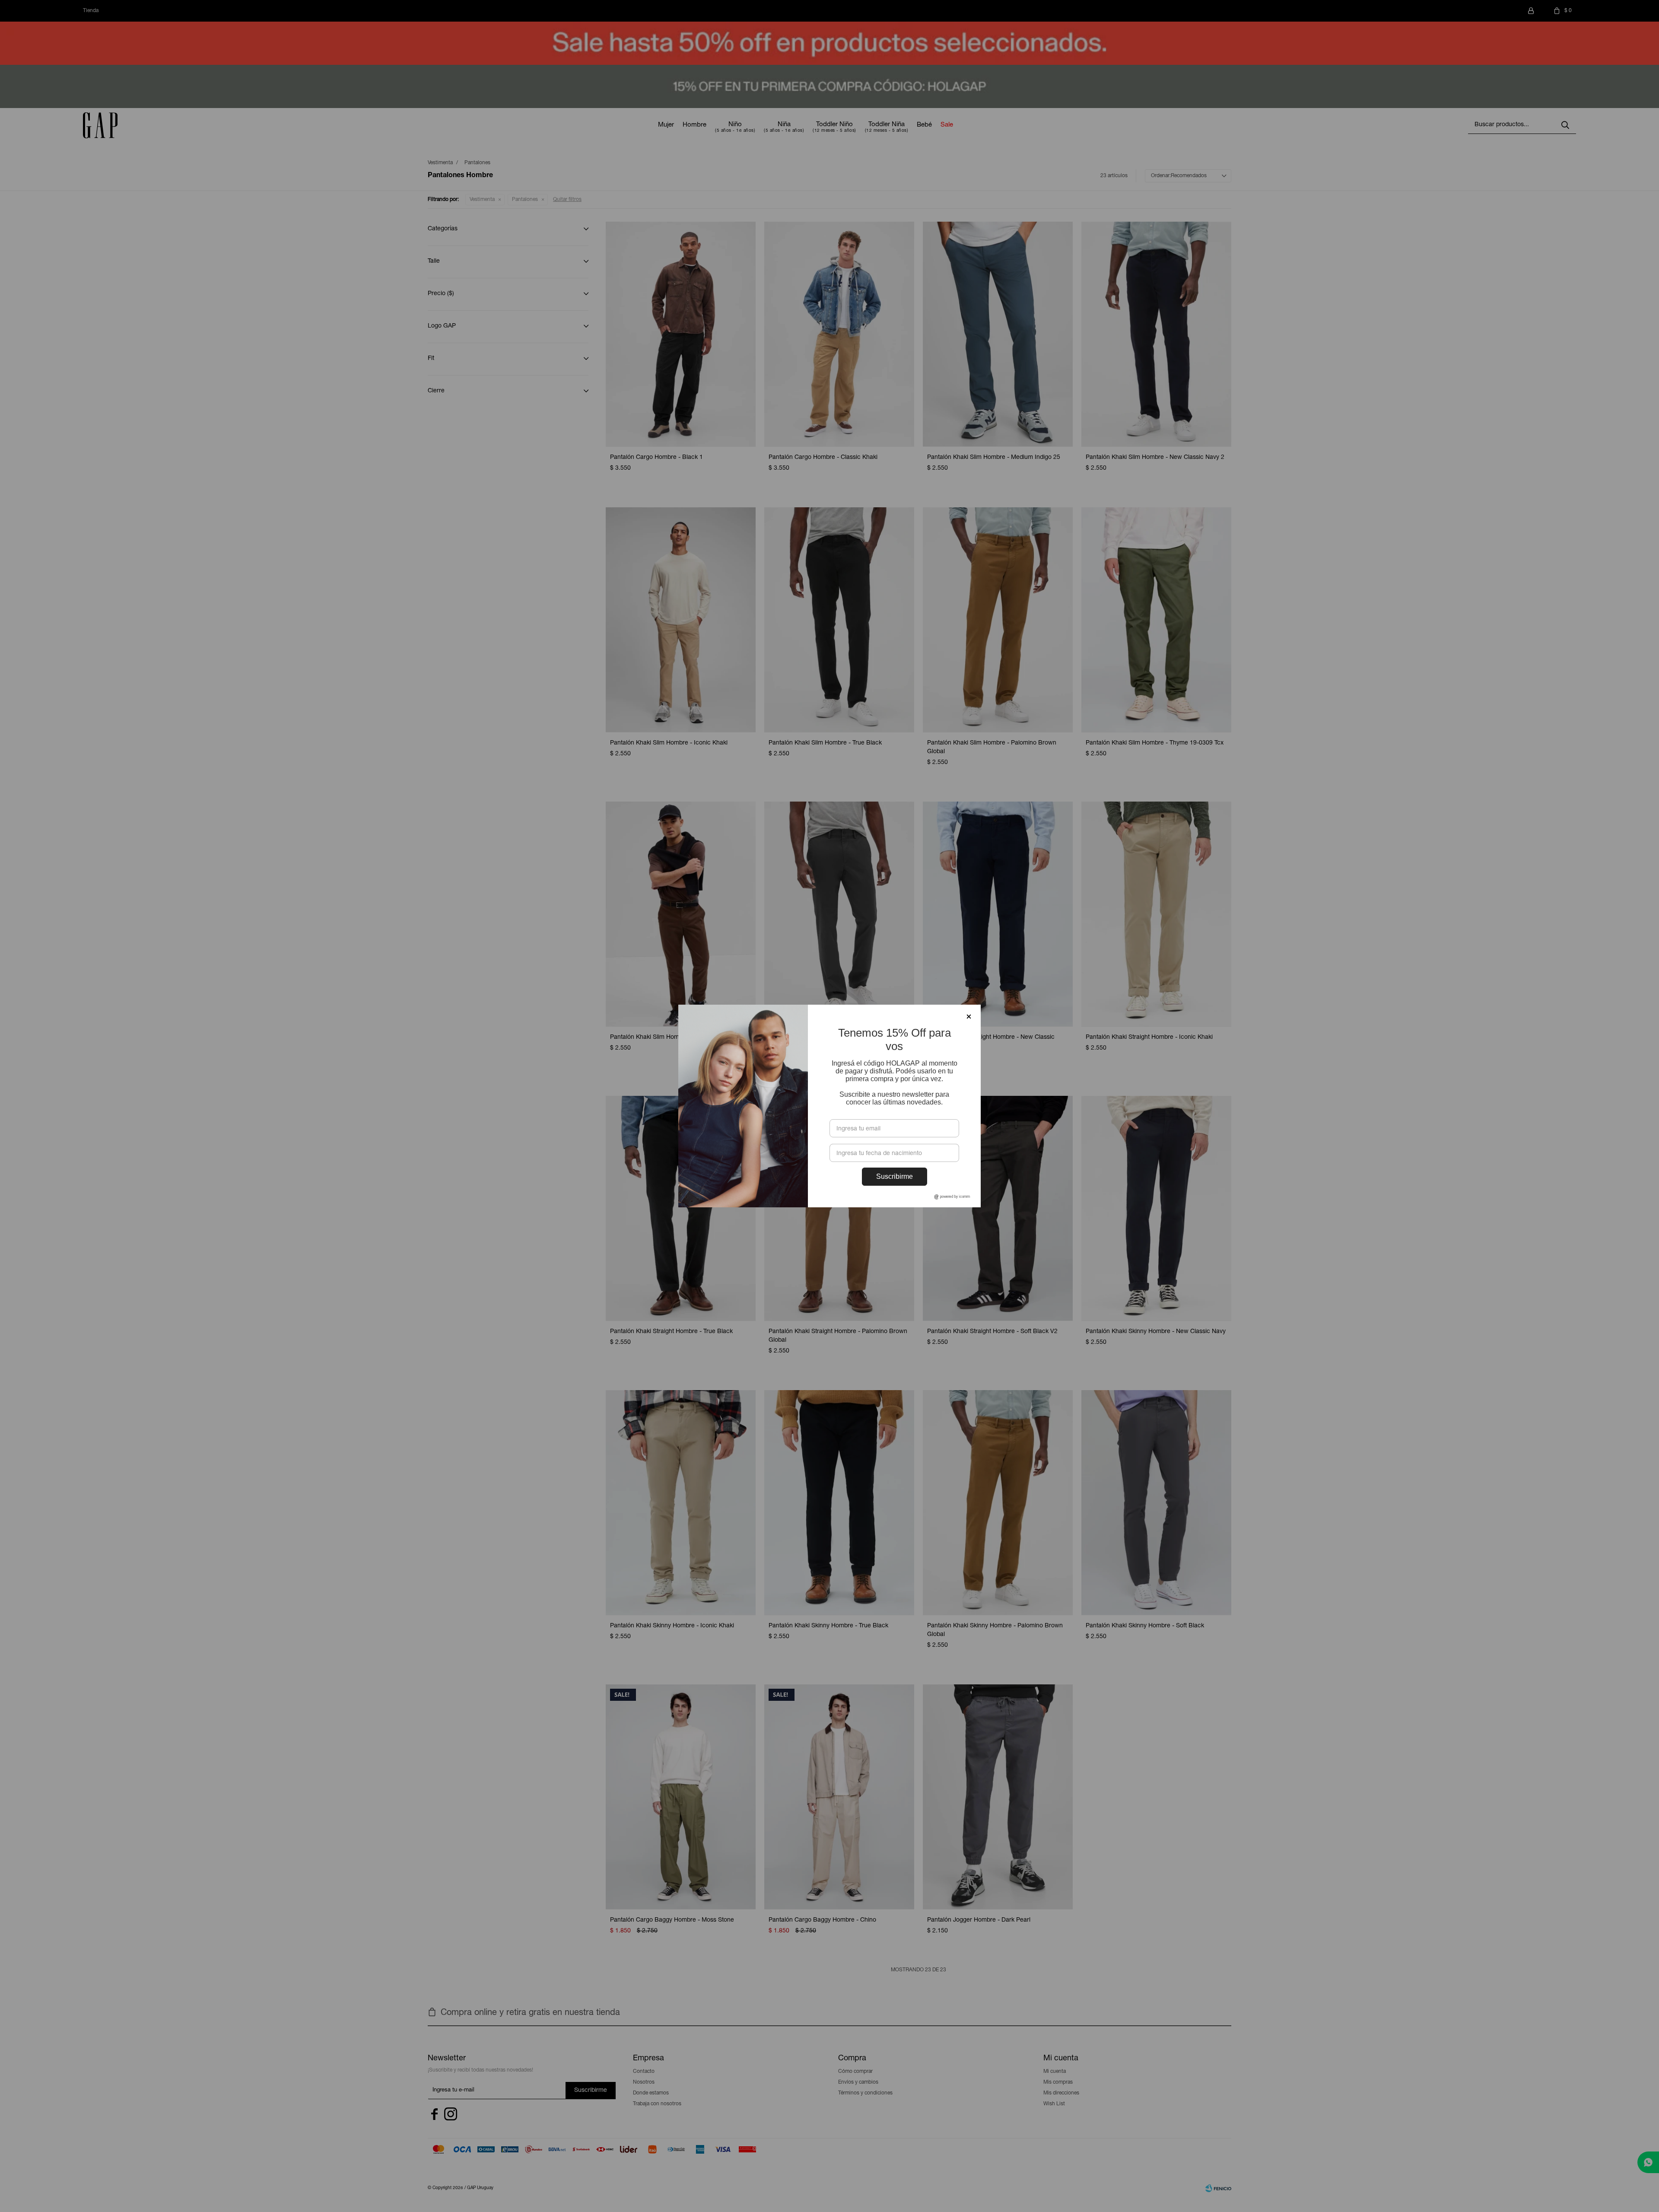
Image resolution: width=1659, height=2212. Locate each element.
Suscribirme (895, 1176)
